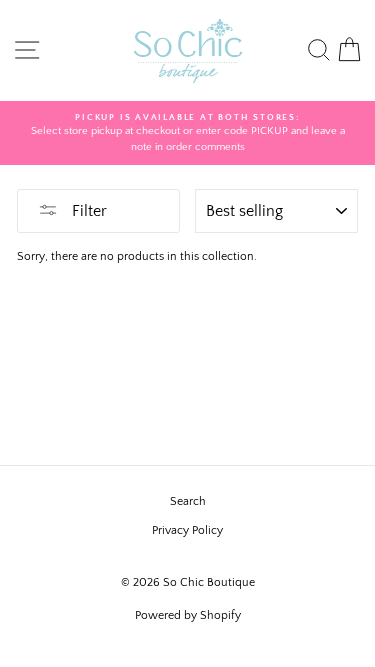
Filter (87, 211)
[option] (187, 133)
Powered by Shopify (188, 615)
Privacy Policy (187, 530)
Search (188, 501)
